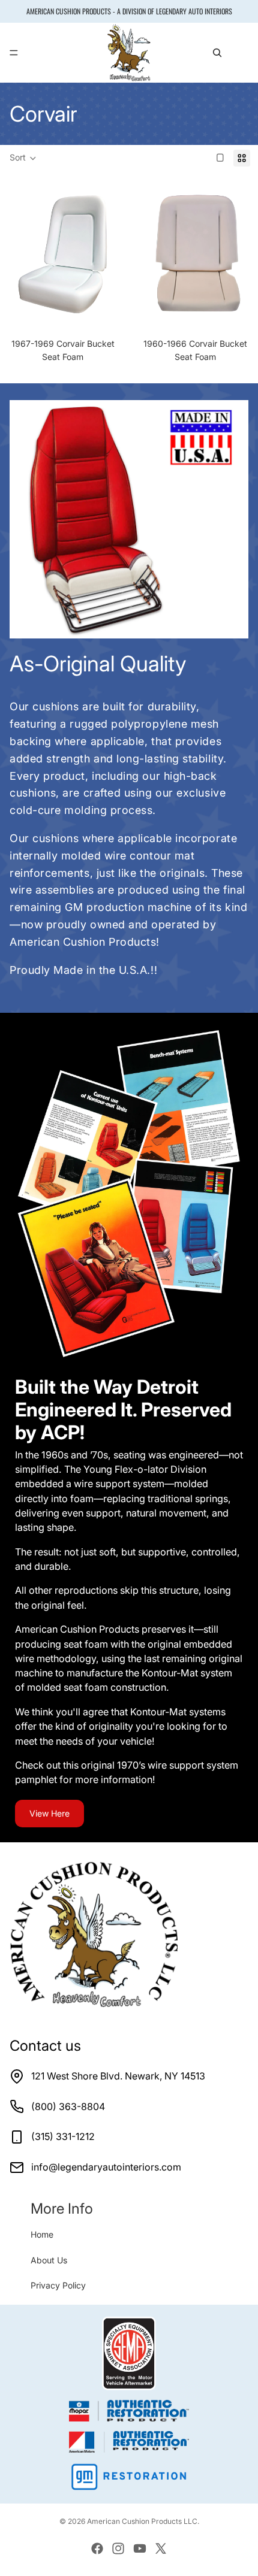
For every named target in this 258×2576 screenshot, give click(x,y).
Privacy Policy (58, 2285)
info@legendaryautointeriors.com (106, 2167)
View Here (49, 1813)
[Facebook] (97, 2548)
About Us (49, 2260)
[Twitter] (161, 2548)
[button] (23, 158)
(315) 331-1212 (63, 2136)
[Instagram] (118, 2548)
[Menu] (14, 53)
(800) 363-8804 (68, 2106)
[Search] (217, 53)
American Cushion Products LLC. (143, 2521)
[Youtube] (140, 2548)
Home (42, 2234)
